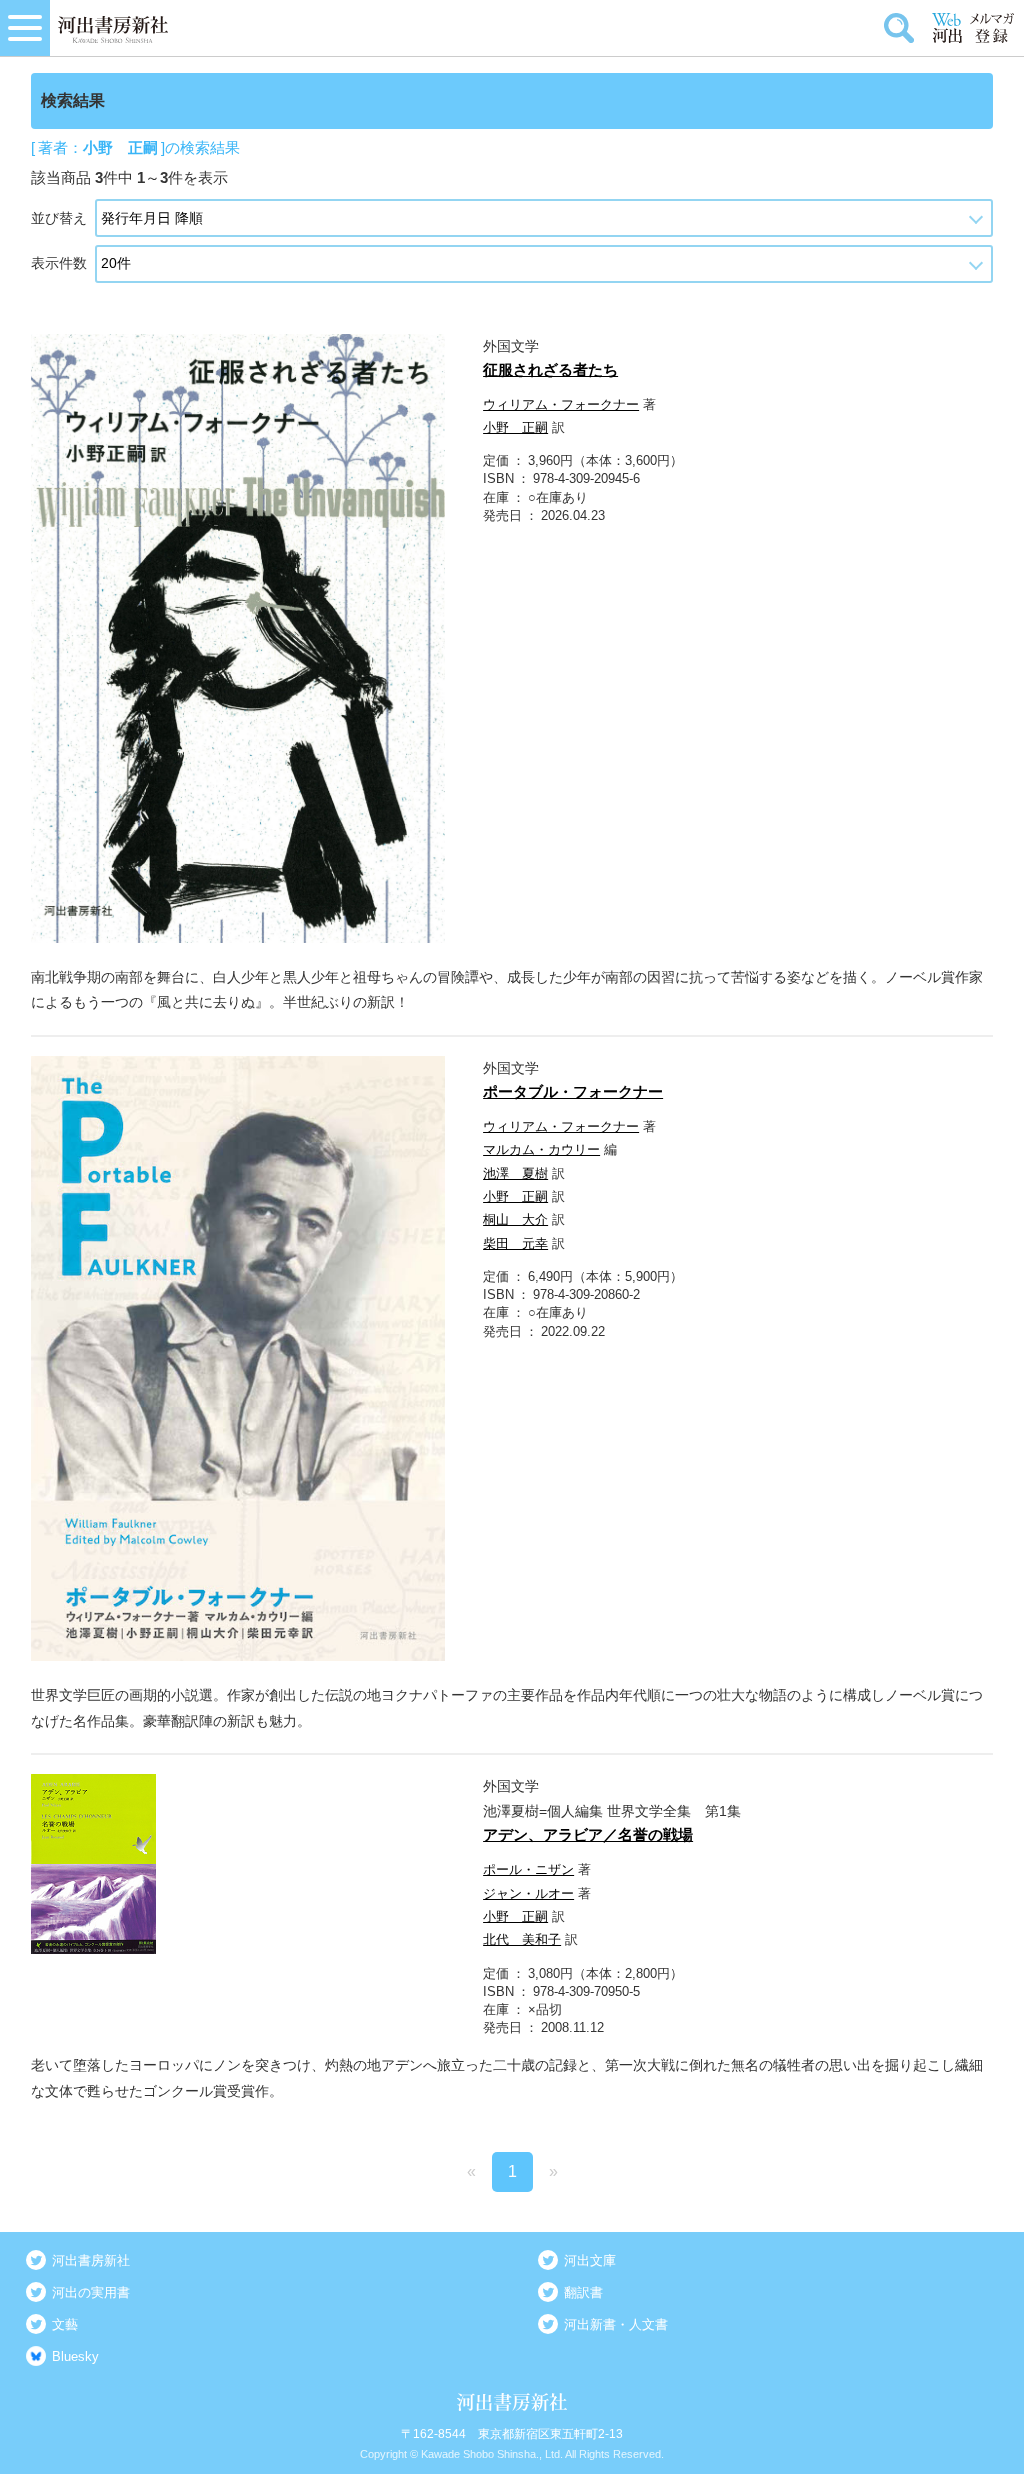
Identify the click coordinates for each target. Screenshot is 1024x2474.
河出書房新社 (91, 2260)
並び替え (59, 218)
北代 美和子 (522, 1939)
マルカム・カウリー (541, 1149)
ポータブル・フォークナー (573, 1091)
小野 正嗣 (515, 427)
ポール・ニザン (528, 1869)
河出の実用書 (91, 2292)
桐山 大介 (515, 1219)
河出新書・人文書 (616, 2324)
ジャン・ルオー (528, 1893)
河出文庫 (590, 2260)
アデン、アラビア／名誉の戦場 (588, 1834)
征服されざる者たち (550, 369)
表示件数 (59, 263)
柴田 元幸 (515, 1243)
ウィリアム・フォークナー (561, 404)
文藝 (65, 2324)
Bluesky (75, 2356)
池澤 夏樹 (515, 1173)
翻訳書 (583, 2292)
